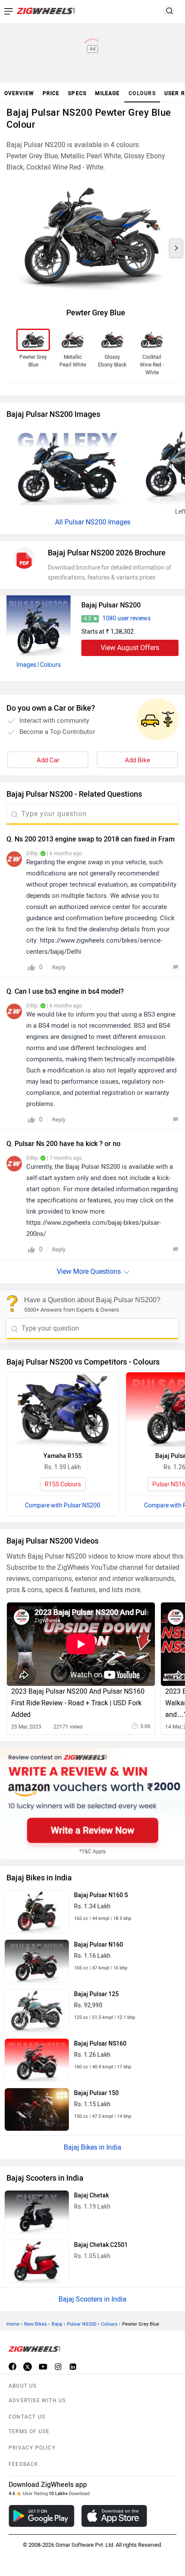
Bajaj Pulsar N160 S (101, 1895)
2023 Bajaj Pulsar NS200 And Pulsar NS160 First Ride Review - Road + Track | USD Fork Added (78, 1703)
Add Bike (137, 760)
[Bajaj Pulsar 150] (37, 2109)
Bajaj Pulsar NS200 (111, 605)
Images (26, 665)
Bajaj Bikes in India (92, 2147)
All (60, 522)
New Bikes (35, 2324)
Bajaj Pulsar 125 (96, 1994)
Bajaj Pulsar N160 (99, 1945)
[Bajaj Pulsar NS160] (37, 2060)
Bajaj (57, 2324)
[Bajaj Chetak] (37, 2212)
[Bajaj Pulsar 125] (37, 2011)
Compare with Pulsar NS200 (63, 1505)
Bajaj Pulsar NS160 (100, 2044)
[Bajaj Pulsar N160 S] (37, 1912)
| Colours (49, 665)
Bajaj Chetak (91, 2195)
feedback (24, 2464)
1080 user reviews (126, 618)
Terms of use (29, 2431)
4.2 (88, 619)
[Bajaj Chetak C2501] (37, 2261)
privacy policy (32, 2448)
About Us (23, 2386)
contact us (27, 2417)
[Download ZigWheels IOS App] (114, 2516)
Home (13, 2324)
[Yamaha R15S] (63, 1410)
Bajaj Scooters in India (92, 2299)
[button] (176, 248)
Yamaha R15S (63, 1456)
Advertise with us (37, 2400)
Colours (109, 2324)
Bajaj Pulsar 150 (96, 2093)
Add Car (48, 760)
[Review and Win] (92, 1804)
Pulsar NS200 (82, 2324)
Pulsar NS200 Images (97, 522)
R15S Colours (63, 1484)
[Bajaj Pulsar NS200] (39, 626)
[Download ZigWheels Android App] (42, 2516)
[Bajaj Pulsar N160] (37, 1961)
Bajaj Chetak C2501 (101, 2245)
